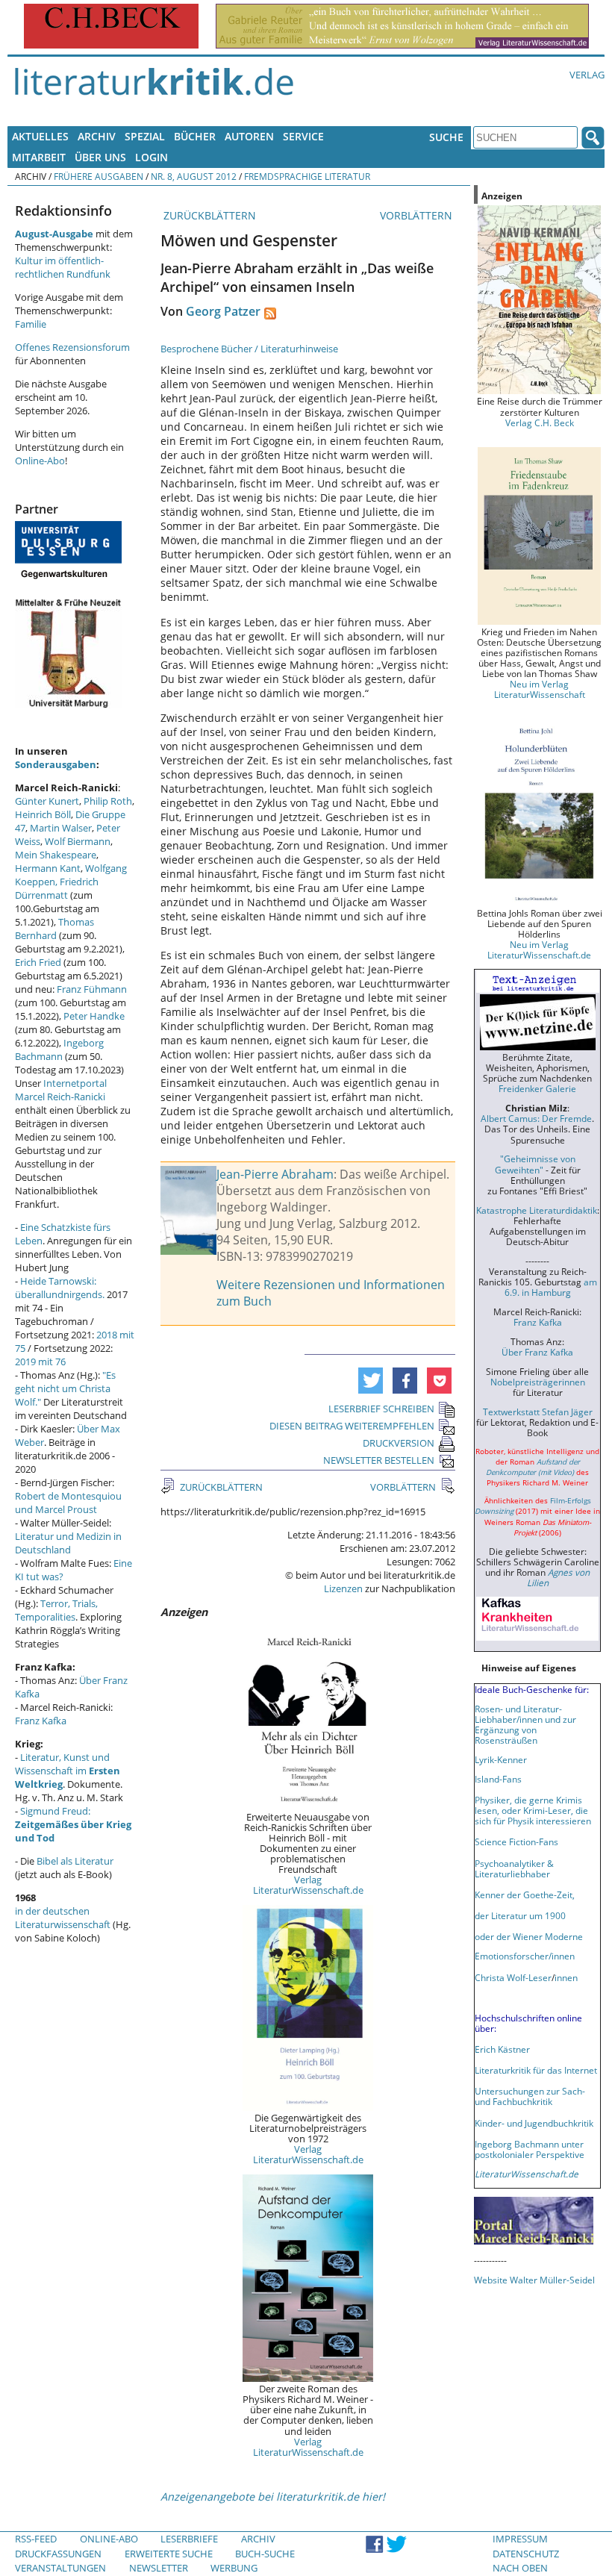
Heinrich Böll (43, 814)
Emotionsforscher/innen (525, 1956)
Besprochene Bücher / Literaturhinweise (249, 349)
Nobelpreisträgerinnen (538, 1382)
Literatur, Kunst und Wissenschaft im (68, 1771)
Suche (446, 137)
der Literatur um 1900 (520, 1915)
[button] (371, 1381)
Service (303, 136)
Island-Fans (498, 1779)
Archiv (97, 136)
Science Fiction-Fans (516, 1841)
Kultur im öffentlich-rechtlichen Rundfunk (63, 267)
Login (152, 157)
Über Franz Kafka (537, 1352)
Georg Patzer (223, 311)
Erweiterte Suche (169, 2554)
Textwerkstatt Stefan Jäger (538, 1412)
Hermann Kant (48, 868)
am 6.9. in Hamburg (551, 1287)
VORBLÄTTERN (418, 215)
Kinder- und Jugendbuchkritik (534, 2123)
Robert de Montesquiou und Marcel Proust (68, 1503)
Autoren (249, 136)
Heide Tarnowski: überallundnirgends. (60, 1288)
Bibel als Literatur (75, 1861)
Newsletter (159, 2568)
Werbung (234, 2568)
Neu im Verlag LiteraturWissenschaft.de (539, 949)
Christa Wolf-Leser (513, 1977)
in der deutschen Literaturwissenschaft (63, 1918)
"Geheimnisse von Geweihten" (535, 1164)
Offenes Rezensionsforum (72, 347)
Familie (31, 324)
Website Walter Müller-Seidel (534, 2280)
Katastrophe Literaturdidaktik (537, 1210)
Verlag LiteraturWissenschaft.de (308, 1885)
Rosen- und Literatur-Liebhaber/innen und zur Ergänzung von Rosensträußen (525, 1724)
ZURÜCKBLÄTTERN (208, 215)
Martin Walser (61, 828)
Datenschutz (526, 2554)
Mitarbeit (39, 157)
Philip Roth (108, 801)
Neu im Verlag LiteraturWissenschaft (540, 689)
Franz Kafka (41, 1721)
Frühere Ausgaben (99, 176)
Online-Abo (40, 461)
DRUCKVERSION (399, 1443)
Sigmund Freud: (73, 1824)
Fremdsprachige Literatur (307, 176)
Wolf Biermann (78, 841)
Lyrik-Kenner (501, 1759)
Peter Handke (94, 1016)
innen (566, 1977)
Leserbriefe (189, 2539)
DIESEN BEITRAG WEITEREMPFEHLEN (352, 1426)
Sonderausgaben (56, 764)
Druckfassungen (58, 2554)
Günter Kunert (47, 801)
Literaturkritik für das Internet (536, 2070)
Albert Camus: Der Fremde (536, 1118)
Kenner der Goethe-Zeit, (525, 1894)
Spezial (145, 136)
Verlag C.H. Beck (540, 422)
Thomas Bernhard (54, 929)
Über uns (100, 157)
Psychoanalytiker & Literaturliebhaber (514, 1868)
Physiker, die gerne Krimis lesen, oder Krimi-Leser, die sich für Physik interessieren (533, 1810)
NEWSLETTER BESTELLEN (379, 1460)
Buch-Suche (265, 2554)
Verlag (587, 75)
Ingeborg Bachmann (59, 1050)
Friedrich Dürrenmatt (57, 888)
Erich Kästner (502, 2049)
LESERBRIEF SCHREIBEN (381, 1409)
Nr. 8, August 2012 (194, 176)
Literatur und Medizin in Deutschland (68, 1543)
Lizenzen (343, 1588)
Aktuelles (40, 136)
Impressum (520, 2539)
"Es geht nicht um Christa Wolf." (65, 1388)
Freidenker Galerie (537, 1088)
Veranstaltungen (60, 2568)
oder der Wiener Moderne (529, 1936)
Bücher (195, 136)
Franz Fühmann (92, 989)
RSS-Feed (36, 2539)
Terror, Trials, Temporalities (56, 1610)
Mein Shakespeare (56, 855)
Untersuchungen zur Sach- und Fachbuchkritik (530, 2096)
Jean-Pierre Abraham (275, 1174)
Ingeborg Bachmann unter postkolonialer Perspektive (530, 2149)
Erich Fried (38, 962)
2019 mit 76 (40, 1362)
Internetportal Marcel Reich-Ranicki (61, 1090)
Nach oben (520, 2568)
